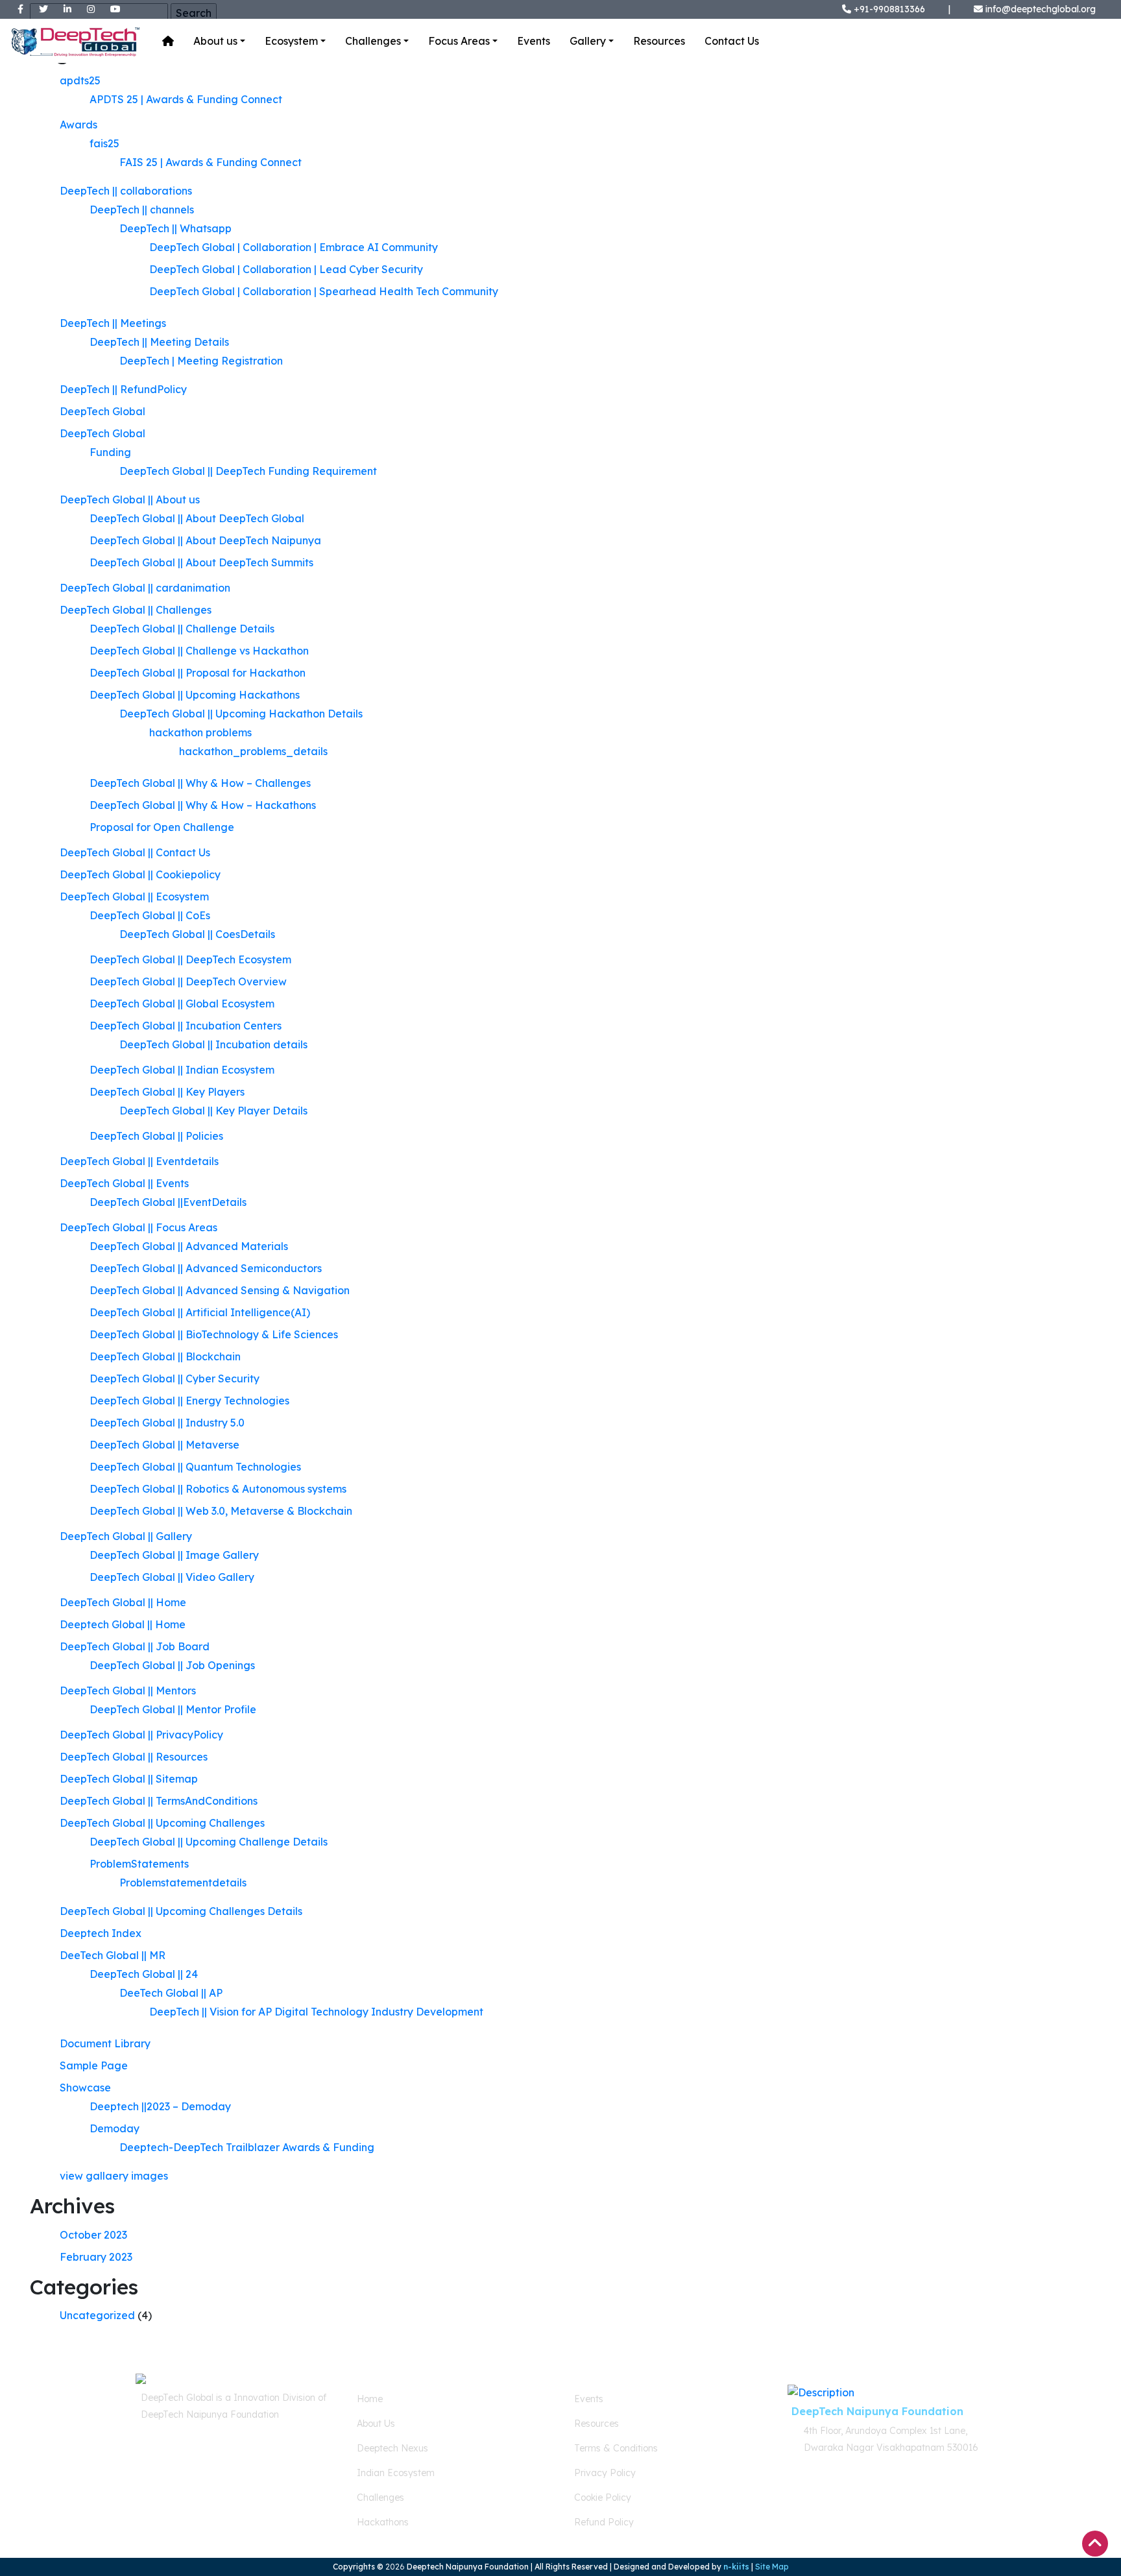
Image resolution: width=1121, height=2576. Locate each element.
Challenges (373, 41)
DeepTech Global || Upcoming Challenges (162, 1823)
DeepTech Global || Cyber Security (175, 1378)
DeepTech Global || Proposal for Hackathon (198, 673)
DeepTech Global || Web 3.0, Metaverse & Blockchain (221, 1511)
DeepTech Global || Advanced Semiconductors (206, 1268)
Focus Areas (459, 41)
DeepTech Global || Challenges (136, 610)
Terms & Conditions (616, 2448)
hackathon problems (200, 732)
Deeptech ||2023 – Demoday (160, 2106)
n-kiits (736, 2567)
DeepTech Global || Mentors (128, 1691)
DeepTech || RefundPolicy (123, 389)
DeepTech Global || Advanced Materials (189, 1246)
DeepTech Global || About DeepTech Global (197, 518)
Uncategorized (97, 2315)
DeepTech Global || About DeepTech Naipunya (205, 540)
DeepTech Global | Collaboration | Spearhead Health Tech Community (324, 291)
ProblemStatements (139, 1864)
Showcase (85, 2088)
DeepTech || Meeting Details (159, 342)
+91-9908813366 (888, 9)
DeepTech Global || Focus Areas (139, 1227)
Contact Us (732, 41)
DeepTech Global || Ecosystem (134, 897)
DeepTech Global (102, 411)
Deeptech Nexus (392, 2448)
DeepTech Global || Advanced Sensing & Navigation (220, 1290)
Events (534, 41)
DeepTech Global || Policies (156, 1136)
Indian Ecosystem (396, 2473)
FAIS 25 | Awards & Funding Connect (211, 162)
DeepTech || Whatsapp (175, 228)
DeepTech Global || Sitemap (129, 1779)
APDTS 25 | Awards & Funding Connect (186, 99)
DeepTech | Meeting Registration (201, 361)
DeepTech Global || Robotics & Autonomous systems (218, 1489)
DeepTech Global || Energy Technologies (189, 1401)
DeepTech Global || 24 (144, 1974)
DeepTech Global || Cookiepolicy (140, 874)
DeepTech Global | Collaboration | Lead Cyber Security (286, 269)
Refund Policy (604, 2522)
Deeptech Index (101, 1933)
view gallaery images (114, 2176)
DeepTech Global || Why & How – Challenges (200, 783)
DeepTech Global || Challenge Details (182, 629)
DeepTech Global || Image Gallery (174, 1555)
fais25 (104, 143)
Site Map (772, 2567)
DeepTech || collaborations (126, 191)
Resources (659, 41)
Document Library (105, 2043)
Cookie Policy (603, 2498)
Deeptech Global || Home (123, 1624)
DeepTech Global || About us (130, 500)
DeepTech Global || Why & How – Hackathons (203, 805)
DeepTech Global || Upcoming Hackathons (195, 695)
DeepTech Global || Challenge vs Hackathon (199, 651)
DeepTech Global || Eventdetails (139, 1161)
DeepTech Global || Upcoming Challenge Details (209, 1842)
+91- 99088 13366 (195, 2460)
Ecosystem (291, 41)
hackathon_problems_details (253, 751)
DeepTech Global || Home (123, 1602)
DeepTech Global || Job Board (135, 1646)
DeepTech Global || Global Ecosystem (182, 1004)
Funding (110, 452)
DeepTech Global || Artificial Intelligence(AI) (200, 1312)
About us (215, 41)
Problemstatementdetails (183, 1883)
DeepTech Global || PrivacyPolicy (141, 1735)
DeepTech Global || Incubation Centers (186, 1026)
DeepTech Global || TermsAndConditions (159, 1801)
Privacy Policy (605, 2473)
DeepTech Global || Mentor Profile (173, 1709)
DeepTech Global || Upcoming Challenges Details (181, 1911)
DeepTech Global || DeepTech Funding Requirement (248, 471)
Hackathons (383, 2522)
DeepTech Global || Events (124, 1183)
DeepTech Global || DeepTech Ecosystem (190, 959)
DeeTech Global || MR (113, 1955)
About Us (376, 2424)
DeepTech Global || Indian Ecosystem (182, 1070)
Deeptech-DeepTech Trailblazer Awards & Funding (247, 2147)
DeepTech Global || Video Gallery (172, 1577)
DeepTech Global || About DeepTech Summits (201, 562)
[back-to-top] (1095, 2544)
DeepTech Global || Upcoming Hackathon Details (241, 714)
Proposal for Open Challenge (162, 827)
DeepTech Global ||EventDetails (168, 1202)
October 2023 (93, 2235)
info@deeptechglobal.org (1041, 9)
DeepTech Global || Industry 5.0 (167, 1423)
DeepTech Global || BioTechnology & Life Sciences (214, 1334)
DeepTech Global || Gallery (126, 1536)
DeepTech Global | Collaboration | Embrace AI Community (294, 247)
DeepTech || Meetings (113, 323)
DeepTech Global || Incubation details (213, 1044)
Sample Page (94, 2065)
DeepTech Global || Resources (134, 1757)
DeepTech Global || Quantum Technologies (195, 1467)
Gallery (588, 41)
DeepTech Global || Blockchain (165, 1356)
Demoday (115, 2128)
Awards (78, 125)
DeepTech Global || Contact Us (135, 852)
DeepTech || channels (142, 210)
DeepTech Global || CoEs (150, 915)
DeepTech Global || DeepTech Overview (188, 981)
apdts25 (80, 80)
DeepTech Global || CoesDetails (197, 934)
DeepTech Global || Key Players (167, 1092)
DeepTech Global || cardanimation (145, 588)
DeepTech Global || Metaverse (164, 1445)
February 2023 (96, 2257)
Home (370, 2399)
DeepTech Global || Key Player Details (213, 1111)
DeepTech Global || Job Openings (172, 1665)
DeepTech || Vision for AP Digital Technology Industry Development (316, 2012)
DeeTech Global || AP (171, 1993)
